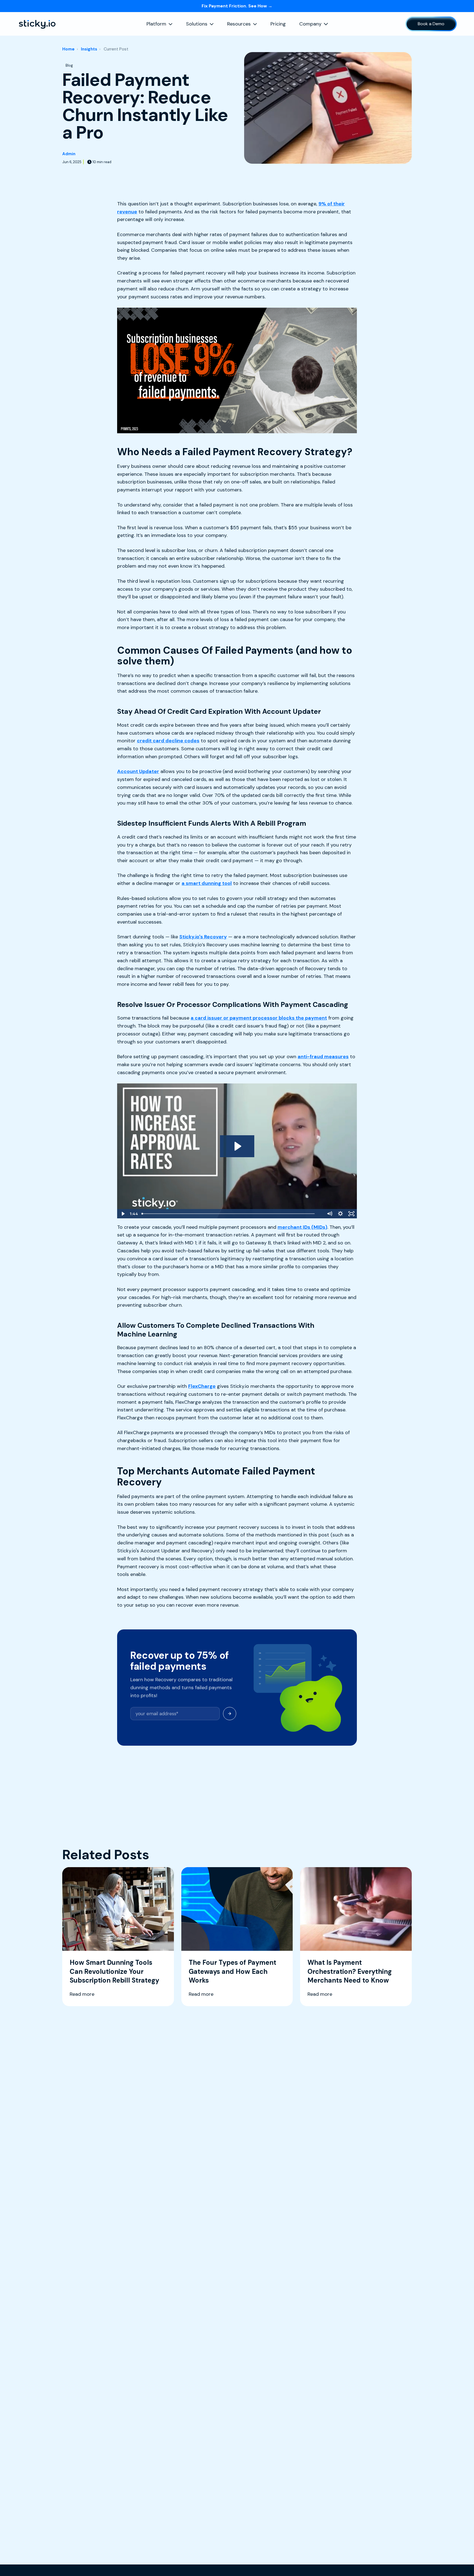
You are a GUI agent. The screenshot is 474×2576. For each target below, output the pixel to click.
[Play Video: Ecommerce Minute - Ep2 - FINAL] (237, 1146)
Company (310, 24)
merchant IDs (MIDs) (302, 1227)
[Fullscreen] (351, 1214)
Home (68, 49)
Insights (89, 49)
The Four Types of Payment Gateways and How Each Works (232, 1971)
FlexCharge (202, 1386)
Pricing (278, 24)
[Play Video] (123, 1214)
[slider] (232, 1214)
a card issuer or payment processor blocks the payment (259, 1018)
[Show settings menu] (340, 1214)
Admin (69, 154)
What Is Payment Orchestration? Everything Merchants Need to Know (350, 1971)
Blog (69, 65)
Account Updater (138, 771)
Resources (239, 24)
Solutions (197, 24)
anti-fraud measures (323, 1057)
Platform (156, 24)
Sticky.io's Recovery (203, 937)
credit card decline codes (168, 741)
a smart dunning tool (207, 883)
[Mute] (329, 1214)
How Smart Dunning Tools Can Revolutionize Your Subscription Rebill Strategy (114, 1971)
